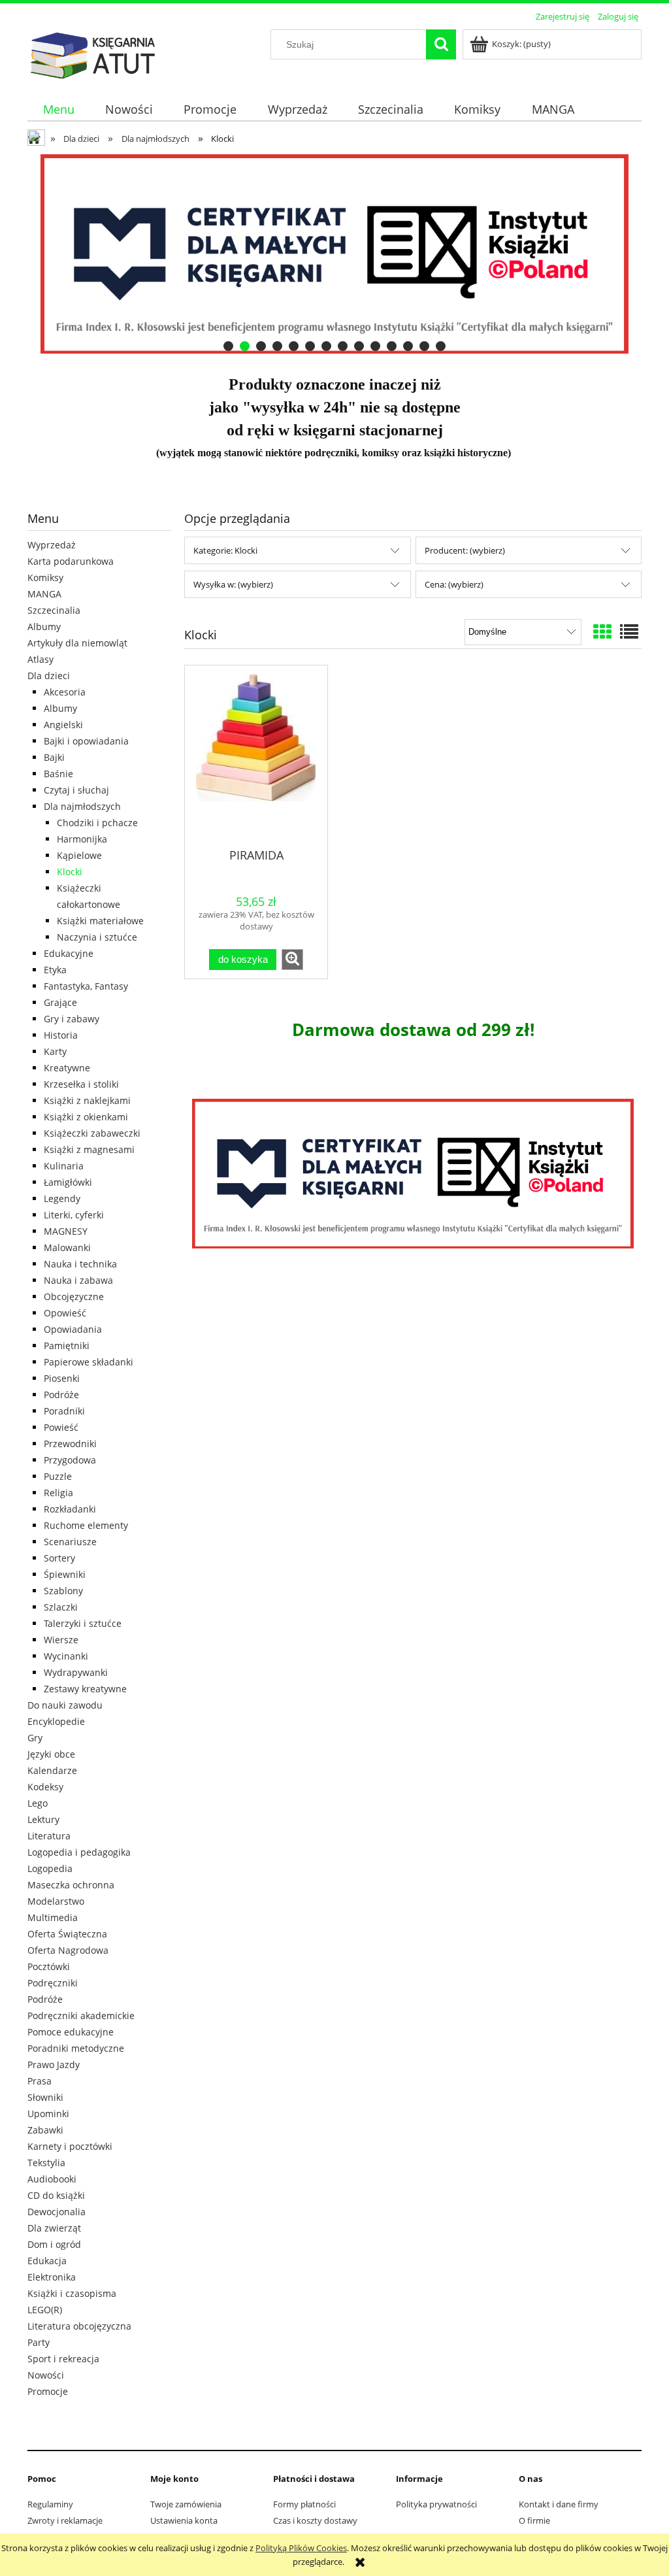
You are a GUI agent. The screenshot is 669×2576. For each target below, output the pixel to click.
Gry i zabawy (72, 1019)
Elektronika (52, 2277)
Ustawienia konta (184, 2520)
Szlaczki (61, 1607)
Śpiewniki (65, 1574)
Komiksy (45, 577)
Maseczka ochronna (71, 1885)
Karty (55, 1051)
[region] (334, 254)
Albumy (44, 627)
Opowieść (65, 1313)
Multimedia (53, 1917)
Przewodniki (70, 1444)
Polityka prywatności (436, 2504)
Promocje (48, 2391)
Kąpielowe (79, 855)
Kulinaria (64, 1166)
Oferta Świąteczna (67, 1934)
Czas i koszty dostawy (315, 2520)
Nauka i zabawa (78, 1280)
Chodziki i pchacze (97, 823)
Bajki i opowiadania (86, 741)
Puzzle (58, 1476)
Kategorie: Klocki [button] (225, 550)
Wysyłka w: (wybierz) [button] (233, 584)
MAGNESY (66, 1231)
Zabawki (45, 2130)
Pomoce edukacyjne (71, 2032)
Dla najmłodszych (82, 806)
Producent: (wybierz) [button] (465, 550)
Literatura (49, 1836)
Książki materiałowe (100, 921)
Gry (35, 1738)
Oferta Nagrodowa (68, 1950)
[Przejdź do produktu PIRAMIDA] (256, 756)
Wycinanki (66, 1656)
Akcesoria (65, 692)
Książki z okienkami (86, 1117)
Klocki (70, 872)
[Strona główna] (93, 54)
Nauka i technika (80, 1264)
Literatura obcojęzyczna (79, 2326)
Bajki (54, 757)
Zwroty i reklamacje (65, 2520)
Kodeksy (45, 1787)
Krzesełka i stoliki (81, 1084)
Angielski (63, 725)
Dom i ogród (54, 2244)
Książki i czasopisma (72, 2293)
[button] (292, 960)
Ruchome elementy (86, 1525)
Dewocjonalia (57, 2212)
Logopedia (50, 1868)
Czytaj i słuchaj (76, 790)
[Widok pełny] (629, 631)
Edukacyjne (69, 953)
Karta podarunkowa (71, 561)
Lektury (43, 1819)
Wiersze (61, 1640)
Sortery (59, 1558)
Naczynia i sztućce (97, 937)
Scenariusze (70, 1542)
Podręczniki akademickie (81, 2016)
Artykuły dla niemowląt (77, 643)
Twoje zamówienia (186, 2504)
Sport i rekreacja (63, 2359)
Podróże (61, 1395)
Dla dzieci (49, 676)
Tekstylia (46, 2163)
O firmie (534, 2520)
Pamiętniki (67, 1346)
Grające (60, 1002)
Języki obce (51, 1754)
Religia (58, 1493)
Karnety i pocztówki (70, 2146)
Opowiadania (73, 1329)
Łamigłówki (68, 1182)
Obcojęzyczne (74, 1296)
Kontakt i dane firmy (559, 2504)
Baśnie (58, 774)
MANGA (44, 594)
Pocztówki (49, 1966)
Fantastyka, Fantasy (86, 986)
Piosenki (62, 1378)
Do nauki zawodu (65, 1705)
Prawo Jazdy (54, 2065)
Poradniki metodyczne (76, 2048)
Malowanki (67, 1247)
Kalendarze (52, 1770)
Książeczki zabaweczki (92, 1133)
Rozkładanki (70, 1509)
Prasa (40, 2081)
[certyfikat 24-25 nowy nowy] (334, 254)
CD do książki (56, 2195)
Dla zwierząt (54, 2228)
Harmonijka (82, 839)
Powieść (61, 1427)
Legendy (62, 1198)
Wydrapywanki (76, 1672)
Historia (61, 1035)
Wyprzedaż (52, 545)
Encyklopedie (56, 1721)
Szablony (63, 1591)
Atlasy (41, 659)
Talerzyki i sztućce (83, 1623)
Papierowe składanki (89, 1362)
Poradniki (64, 1411)
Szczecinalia (54, 610)
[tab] (228, 346)
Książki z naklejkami (87, 1100)
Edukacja (47, 2261)
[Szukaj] (441, 44)
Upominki (48, 2114)
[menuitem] (58, 109)
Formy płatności (304, 2504)
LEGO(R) (45, 2310)
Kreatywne (67, 1068)
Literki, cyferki (74, 1215)
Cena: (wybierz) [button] (454, 584)
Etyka (55, 970)
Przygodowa (70, 1460)
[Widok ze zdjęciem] (602, 631)
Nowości (46, 2375)
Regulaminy (50, 2504)
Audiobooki (52, 2179)
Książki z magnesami (89, 1149)
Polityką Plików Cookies (301, 2548)
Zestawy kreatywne (85, 1689)
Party (39, 2342)
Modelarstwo (56, 1901)
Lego (38, 1803)
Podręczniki (53, 1983)
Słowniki (45, 2097)
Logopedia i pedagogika (79, 1852)
